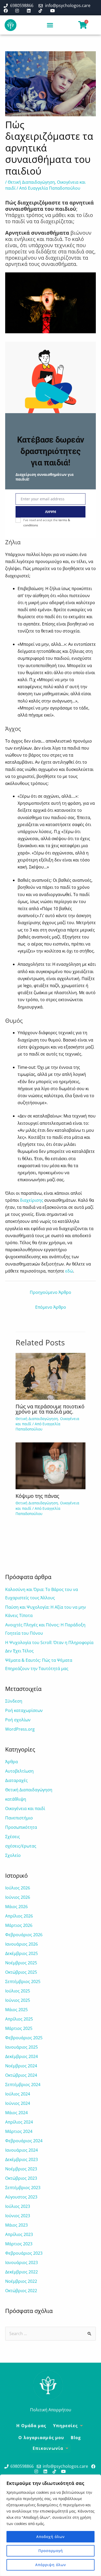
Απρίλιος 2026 (19, 1916)
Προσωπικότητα (21, 1827)
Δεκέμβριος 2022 (21, 2272)
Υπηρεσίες (66, 2426)
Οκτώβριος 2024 (21, 2075)
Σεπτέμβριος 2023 (23, 2188)
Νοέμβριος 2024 (21, 2066)
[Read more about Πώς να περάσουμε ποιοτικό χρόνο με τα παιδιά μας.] (51, 1376)
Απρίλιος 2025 (19, 2019)
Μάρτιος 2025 (19, 2028)
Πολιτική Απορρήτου (51, 2410)
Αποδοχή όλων (51, 2537)
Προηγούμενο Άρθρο (51, 1292)
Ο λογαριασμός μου (41, 2438)
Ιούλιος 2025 (18, 1991)
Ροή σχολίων (18, 1720)
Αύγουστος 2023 (21, 2197)
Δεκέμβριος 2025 (21, 1953)
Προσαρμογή (51, 2551)
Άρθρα (12, 1762)
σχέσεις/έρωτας (21, 1846)
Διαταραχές (16, 1780)
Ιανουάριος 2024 (21, 2150)
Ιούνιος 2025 (18, 2000)
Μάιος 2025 (16, 2010)
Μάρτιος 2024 (19, 2131)
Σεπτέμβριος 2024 (23, 2085)
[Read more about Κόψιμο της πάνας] (51, 1466)
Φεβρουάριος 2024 (24, 2141)
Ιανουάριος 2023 (21, 2262)
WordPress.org (20, 1729)
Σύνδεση (14, 1701)
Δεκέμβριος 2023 (21, 2159)
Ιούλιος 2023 (18, 2206)
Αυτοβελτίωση (19, 1771)
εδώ (69, 1271)
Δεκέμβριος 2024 (21, 2056)
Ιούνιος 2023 (18, 2216)
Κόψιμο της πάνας (37, 1496)
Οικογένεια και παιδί (25, 1808)
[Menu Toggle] (50, 25)
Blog (76, 2438)
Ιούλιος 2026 (18, 1888)
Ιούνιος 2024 (18, 2103)
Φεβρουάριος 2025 (24, 2038)
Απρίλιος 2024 (19, 2122)
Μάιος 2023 (16, 2225)
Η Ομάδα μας (31, 2426)
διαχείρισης (32, 1200)
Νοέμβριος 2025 (21, 1963)
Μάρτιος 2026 (19, 1925)
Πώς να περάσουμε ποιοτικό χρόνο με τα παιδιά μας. (50, 1409)
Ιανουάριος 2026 (21, 1944)
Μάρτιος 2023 (19, 2244)
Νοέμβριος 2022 (21, 2281)
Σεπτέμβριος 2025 (23, 1981)
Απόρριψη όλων (51, 2565)
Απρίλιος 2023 (19, 2234)
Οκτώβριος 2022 (21, 2291)
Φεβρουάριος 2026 (24, 1935)
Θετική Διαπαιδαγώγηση (31, 182)
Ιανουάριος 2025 (21, 2047)
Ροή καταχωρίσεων (24, 1710)
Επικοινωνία (48, 2448)
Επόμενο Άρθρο (51, 1307)
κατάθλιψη (16, 1799)
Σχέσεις (13, 1837)
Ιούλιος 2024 (18, 2094)
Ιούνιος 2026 (18, 1897)
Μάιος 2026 (16, 1907)
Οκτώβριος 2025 (21, 1972)
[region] (51, 2525)
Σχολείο (13, 1855)
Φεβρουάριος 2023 (24, 2253)
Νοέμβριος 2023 (21, 2169)
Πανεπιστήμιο (19, 1818)
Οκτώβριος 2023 (21, 2178)
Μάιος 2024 (16, 2113)
